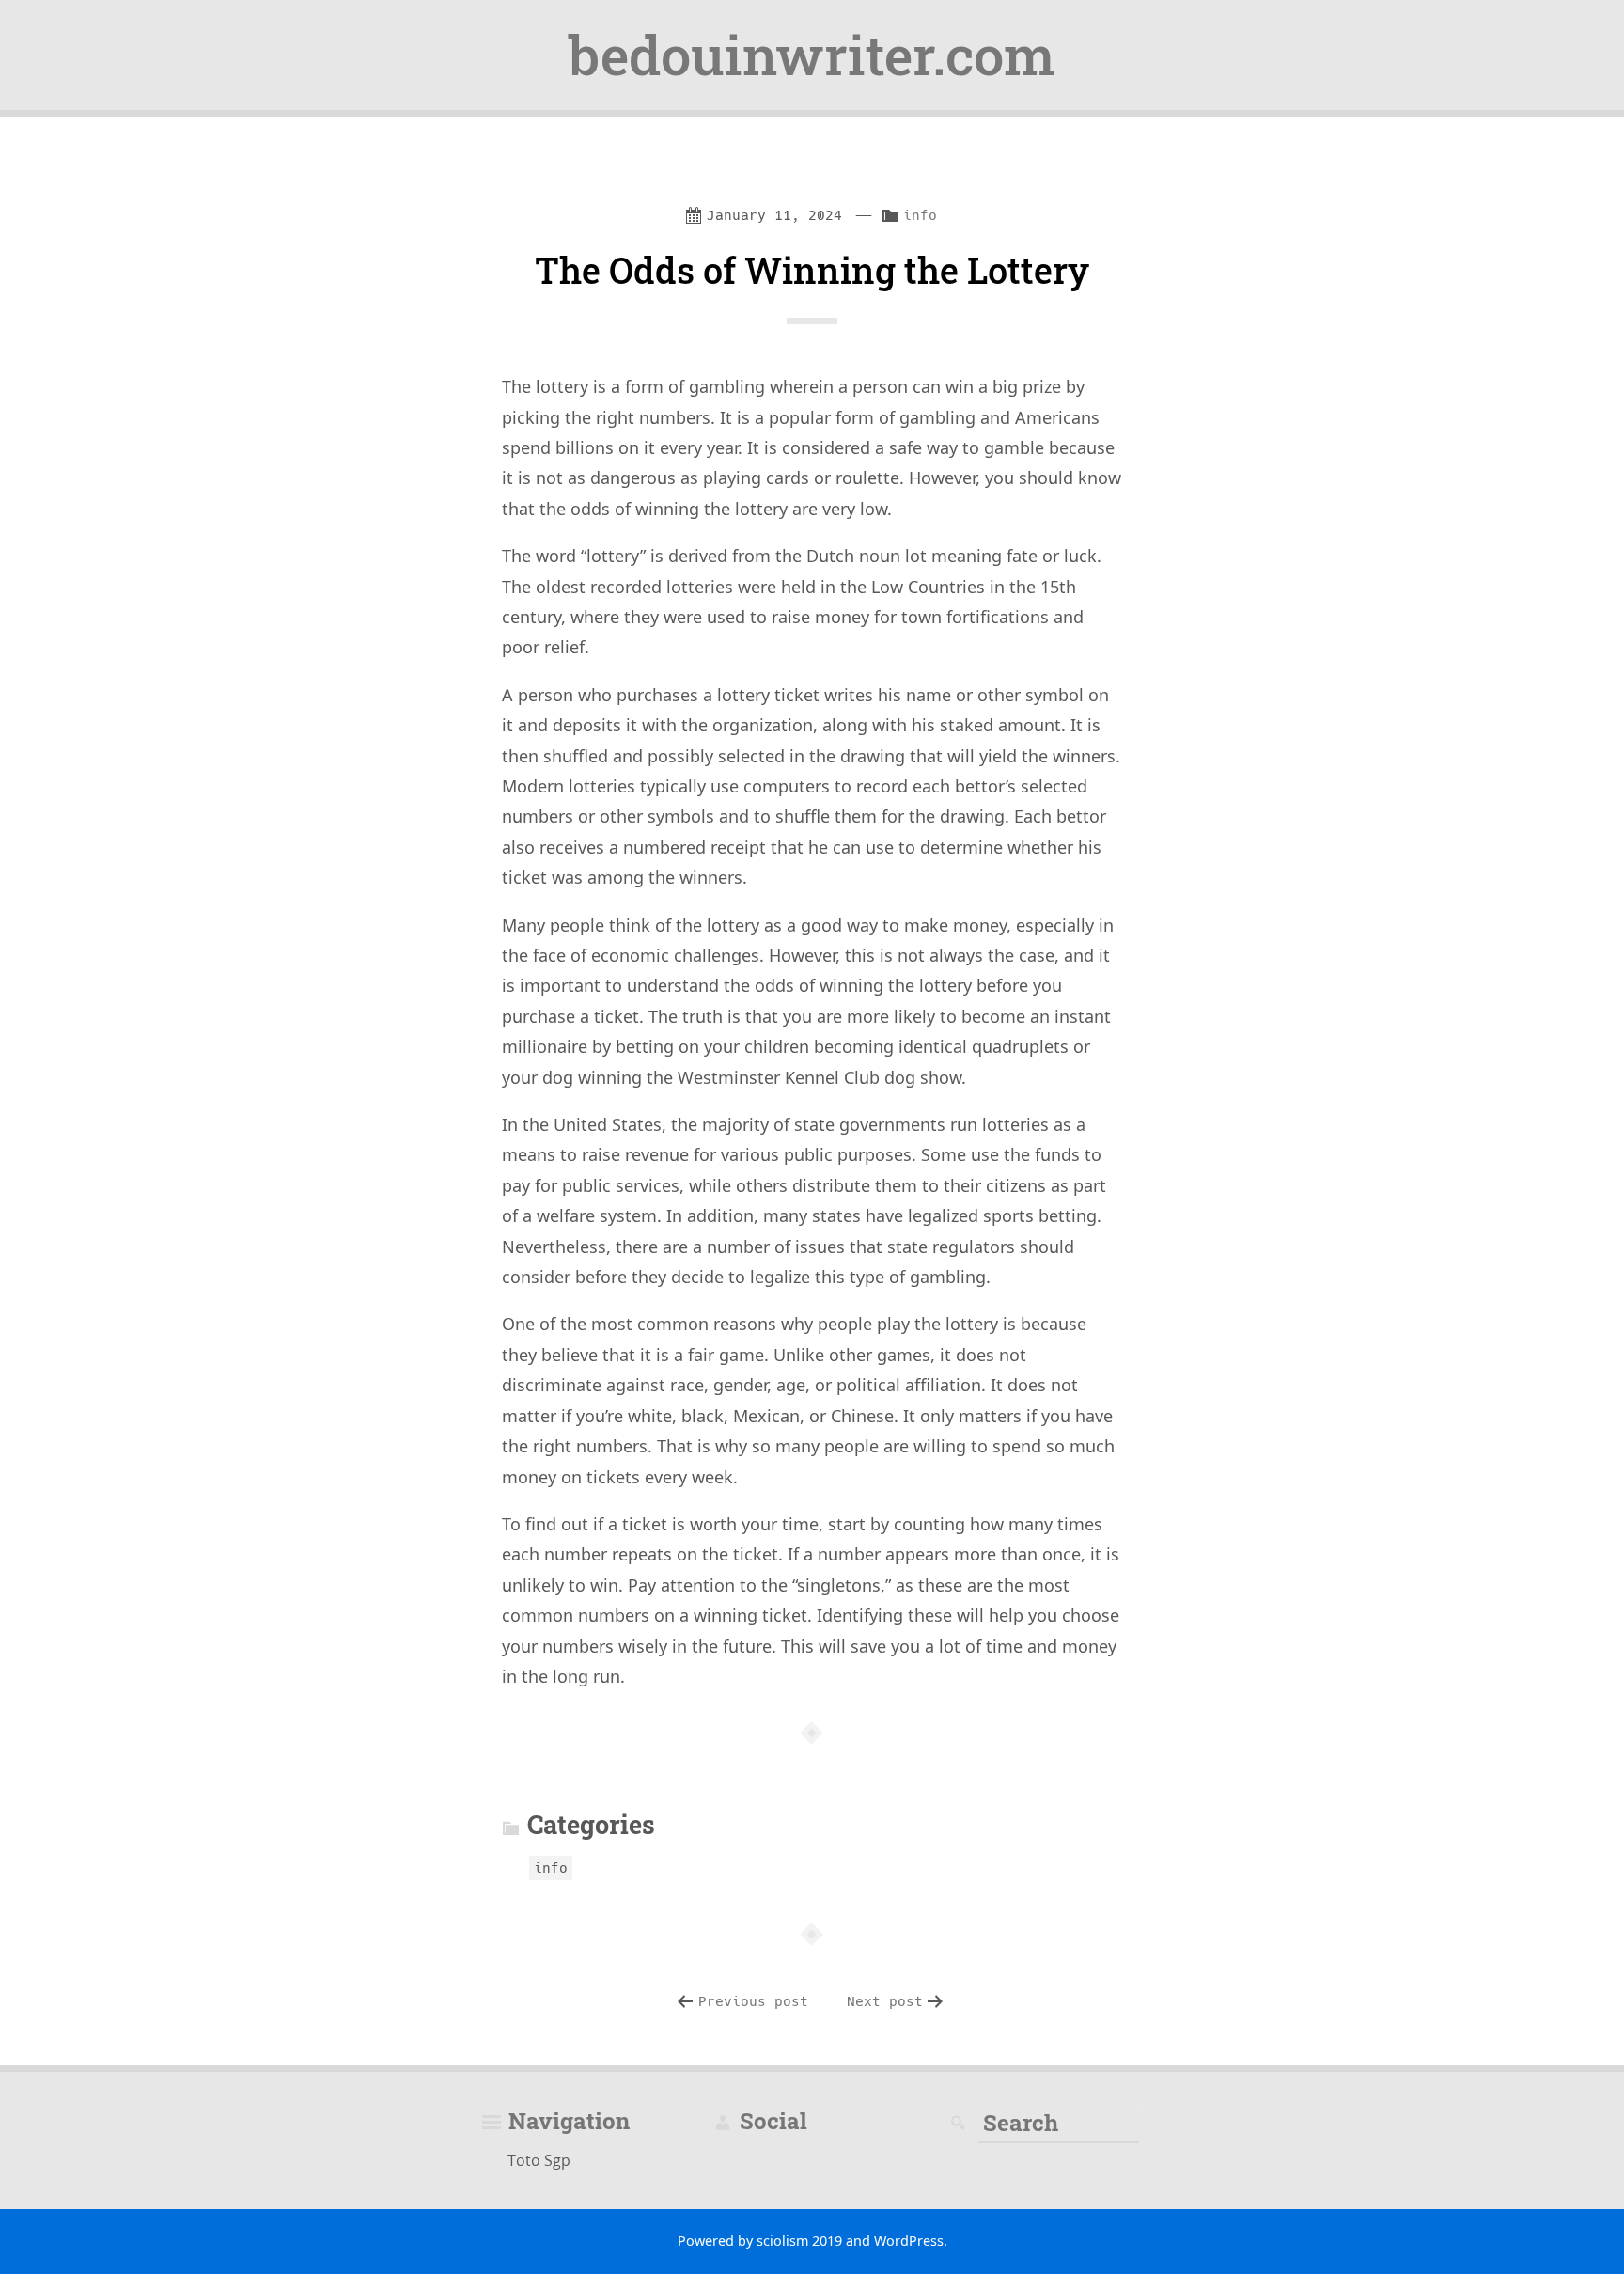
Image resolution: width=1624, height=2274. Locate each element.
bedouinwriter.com (812, 55)
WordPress (909, 2241)
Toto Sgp (539, 2160)
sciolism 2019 (799, 2241)
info (920, 215)
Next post (885, 2001)
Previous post (753, 2001)
